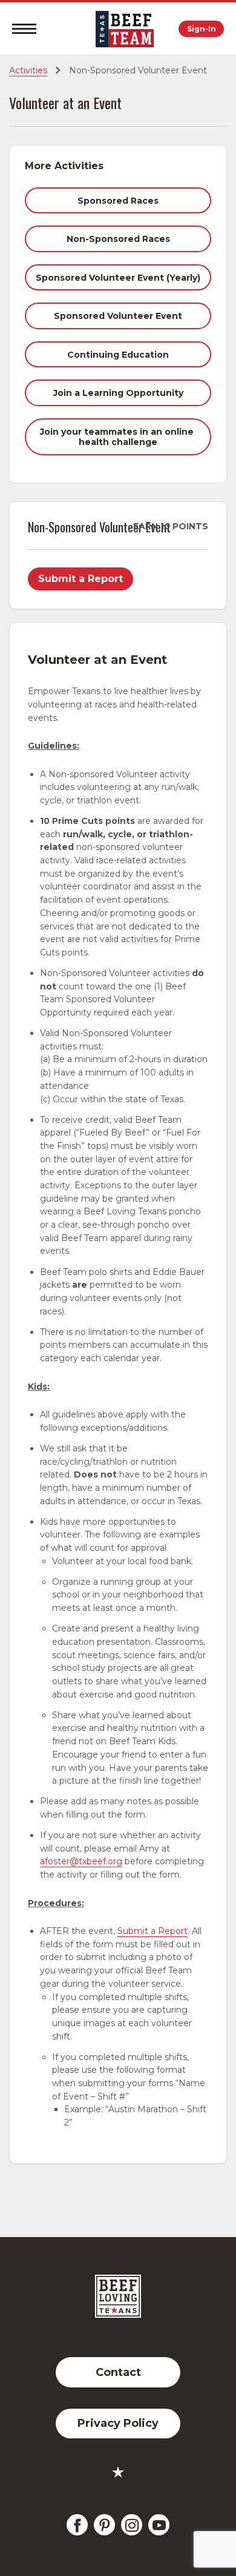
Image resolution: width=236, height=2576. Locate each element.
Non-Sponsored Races (118, 239)
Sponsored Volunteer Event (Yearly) (118, 278)
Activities (28, 70)
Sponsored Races (118, 201)
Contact (118, 2372)
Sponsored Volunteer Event (118, 316)
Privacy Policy (118, 2423)
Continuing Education (118, 355)
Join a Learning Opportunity (118, 393)
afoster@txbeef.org (81, 1861)
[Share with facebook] (77, 2525)
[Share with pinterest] (104, 2525)
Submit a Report (80, 579)
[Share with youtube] (159, 2525)
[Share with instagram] (132, 2525)
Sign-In (202, 29)
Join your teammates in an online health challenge (118, 437)
